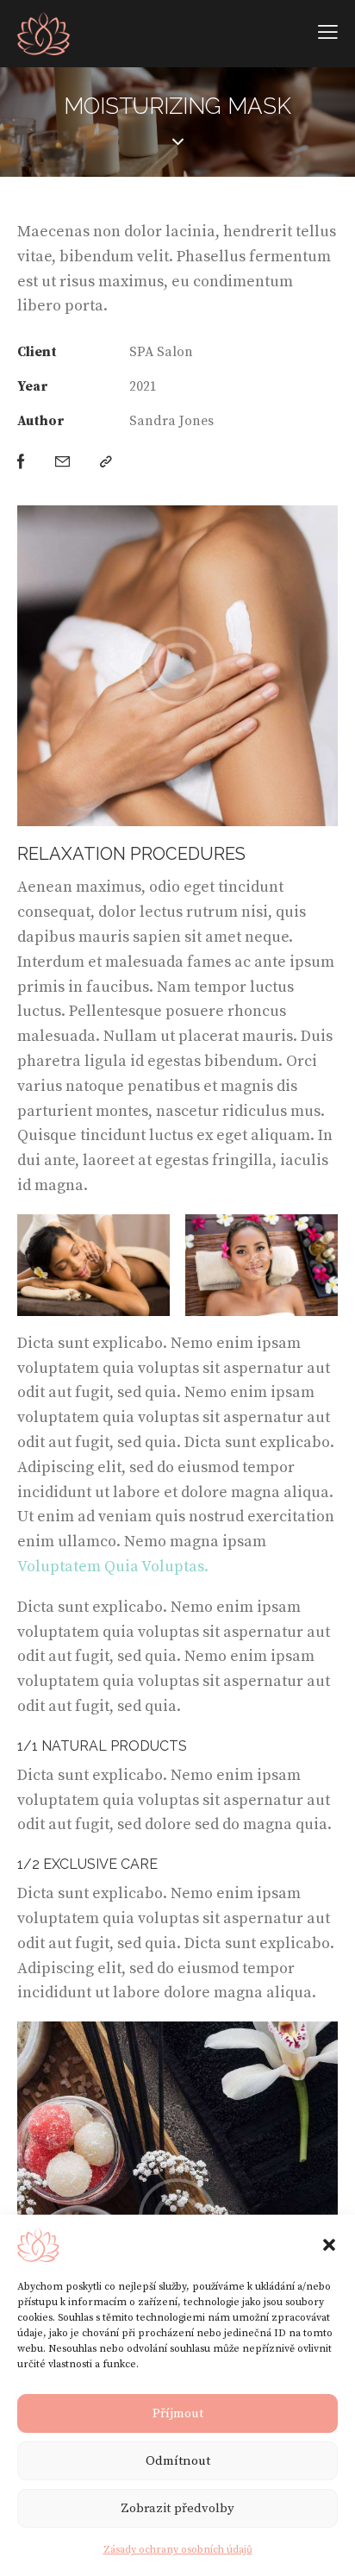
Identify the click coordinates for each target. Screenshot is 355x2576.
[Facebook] (21, 463)
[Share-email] (62, 463)
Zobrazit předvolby (177, 2508)
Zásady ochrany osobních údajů (178, 2550)
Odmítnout (178, 2461)
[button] (329, 2245)
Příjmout (178, 2413)
